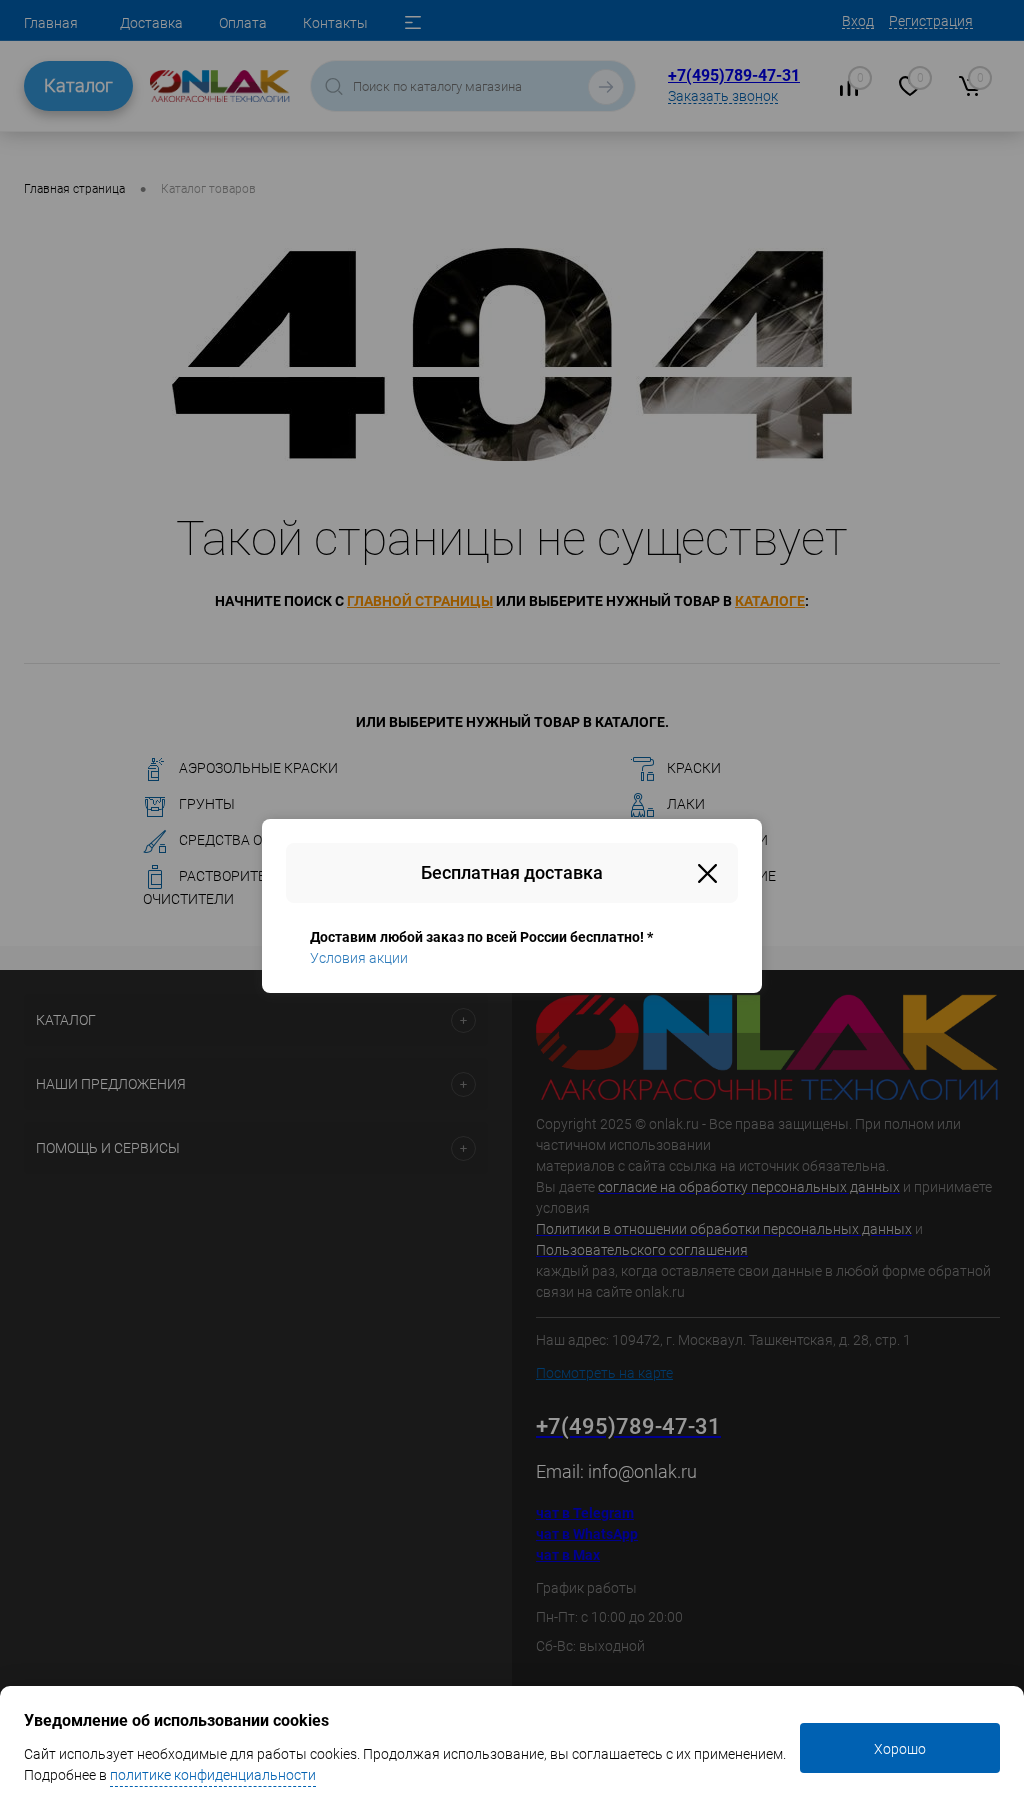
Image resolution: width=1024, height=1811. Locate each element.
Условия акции (359, 958)
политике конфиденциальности (213, 1775)
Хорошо (900, 1749)
